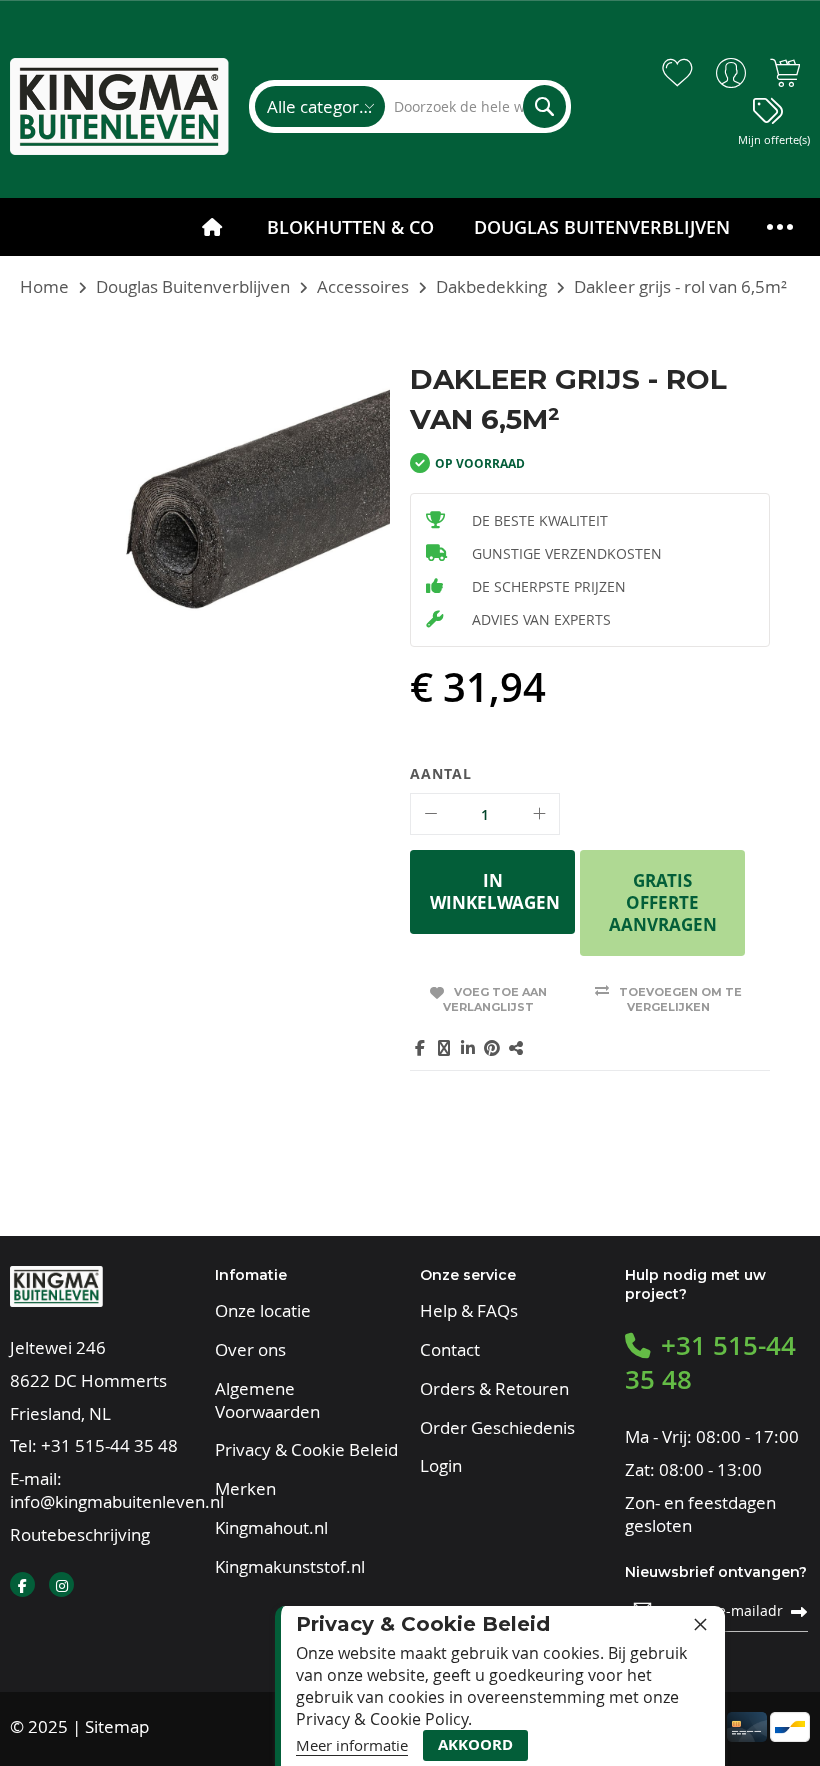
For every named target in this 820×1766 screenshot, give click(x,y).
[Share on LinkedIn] (468, 1048)
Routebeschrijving (80, 1534)
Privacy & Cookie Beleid (306, 1450)
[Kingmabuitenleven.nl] (119, 106)
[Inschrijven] (799, 1611)
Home (44, 286)
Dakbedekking (491, 286)
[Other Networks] (516, 1048)
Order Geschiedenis (497, 1428)
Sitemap (117, 1726)
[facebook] (22, 1584)
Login (441, 1466)
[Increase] (539, 814)
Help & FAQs (469, 1311)
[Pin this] (492, 1048)
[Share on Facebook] (420, 1048)
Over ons (250, 1350)
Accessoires (363, 286)
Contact (450, 1350)
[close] (700, 1624)
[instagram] (61, 1584)
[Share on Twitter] (444, 1048)
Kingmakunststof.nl (290, 1567)
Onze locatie (263, 1311)
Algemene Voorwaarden (267, 1400)
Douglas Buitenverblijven (193, 286)
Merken (245, 1489)
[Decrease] (431, 814)
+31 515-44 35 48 (109, 1445)
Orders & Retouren (494, 1389)
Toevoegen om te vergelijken (680, 999)
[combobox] (475, 106)
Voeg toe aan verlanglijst (495, 999)
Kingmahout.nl (271, 1528)
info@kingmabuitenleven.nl (117, 1501)
